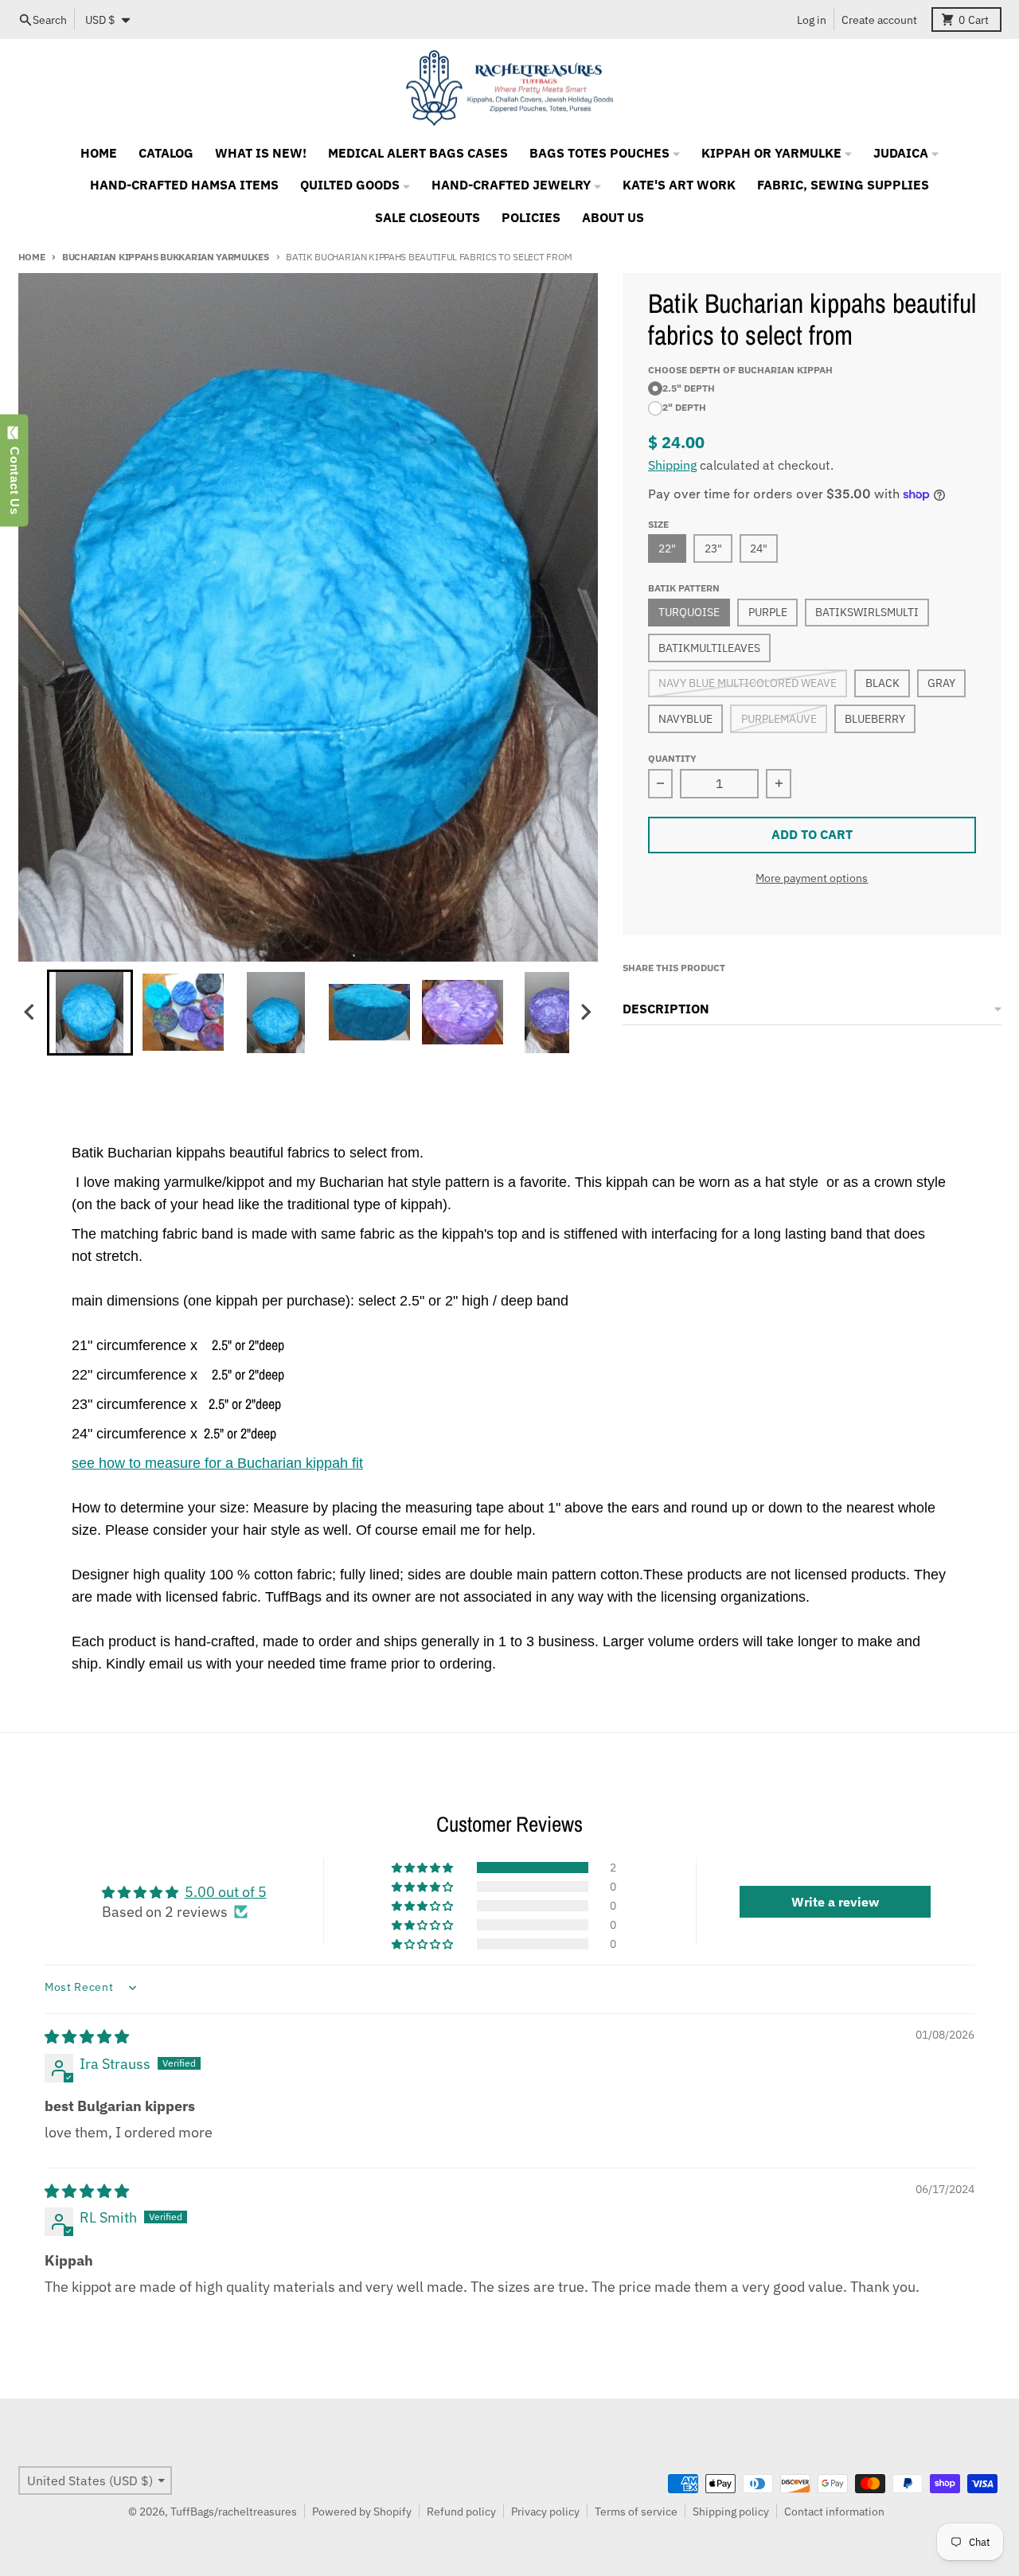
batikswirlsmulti (867, 612)
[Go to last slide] (31, 1012)
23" (713, 548)
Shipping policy (731, 2512)
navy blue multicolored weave (748, 683)
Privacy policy (545, 2512)
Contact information (834, 2512)
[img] (87, 2037)
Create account (879, 20)
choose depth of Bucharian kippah (740, 369)
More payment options (812, 878)
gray (941, 683)
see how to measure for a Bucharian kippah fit (217, 1463)
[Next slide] (585, 1012)
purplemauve (779, 719)
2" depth (684, 407)
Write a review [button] (835, 1902)
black (882, 683)
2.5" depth (689, 388)
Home (32, 256)
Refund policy (461, 2512)
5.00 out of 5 (226, 1892)
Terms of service (636, 2512)
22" (667, 548)
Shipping (672, 465)
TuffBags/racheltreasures (234, 2512)
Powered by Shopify (362, 2512)
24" (759, 548)
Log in (812, 20)
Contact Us (15, 477)
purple (768, 612)
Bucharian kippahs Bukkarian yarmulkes (165, 256)
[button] (90, 1013)
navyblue (685, 719)
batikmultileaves (709, 648)
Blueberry (875, 719)
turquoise (689, 612)
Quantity (672, 758)
